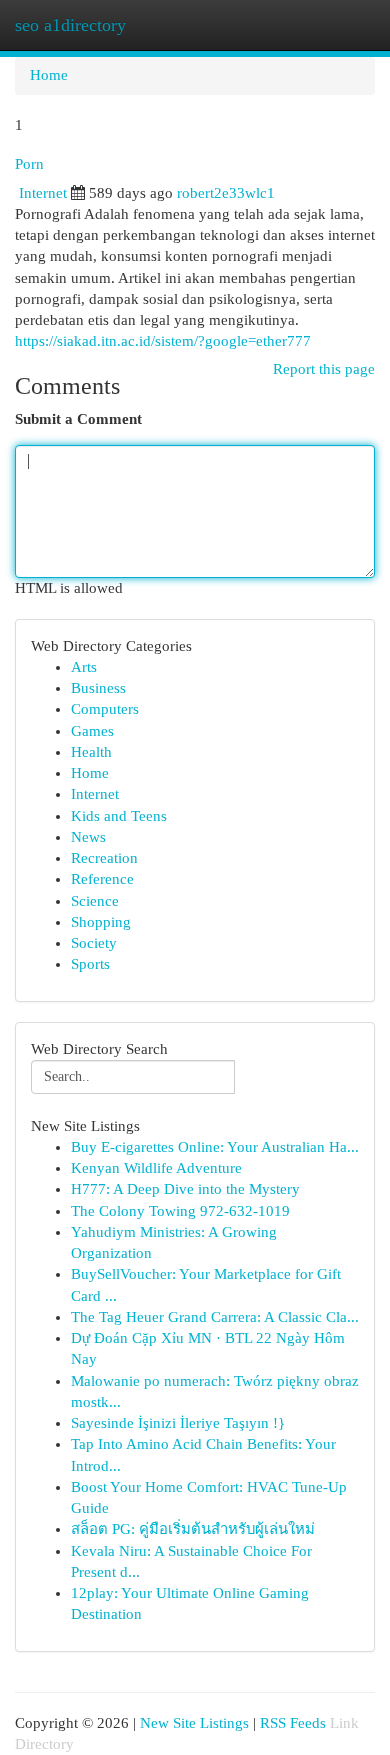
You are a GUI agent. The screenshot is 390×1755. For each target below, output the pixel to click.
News (88, 837)
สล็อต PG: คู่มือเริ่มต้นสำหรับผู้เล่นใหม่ (193, 1529)
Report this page (324, 369)
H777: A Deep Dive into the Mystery (185, 1189)
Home (49, 75)
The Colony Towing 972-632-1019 (180, 1211)
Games (92, 731)
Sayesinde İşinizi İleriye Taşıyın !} (178, 1423)
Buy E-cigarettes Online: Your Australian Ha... (215, 1147)
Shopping (101, 922)
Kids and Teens (119, 816)
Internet (43, 193)
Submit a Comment (78, 419)
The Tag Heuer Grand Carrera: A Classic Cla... (215, 1317)
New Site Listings (194, 1723)
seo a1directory (70, 25)
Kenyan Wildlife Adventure (156, 1168)
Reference (102, 879)
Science (95, 901)
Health (91, 752)
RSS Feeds (293, 1723)
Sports (90, 964)
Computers (105, 709)
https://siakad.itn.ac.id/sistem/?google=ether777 (163, 341)
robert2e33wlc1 (226, 193)
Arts (84, 667)
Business (98, 688)
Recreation (104, 858)
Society (94, 943)
